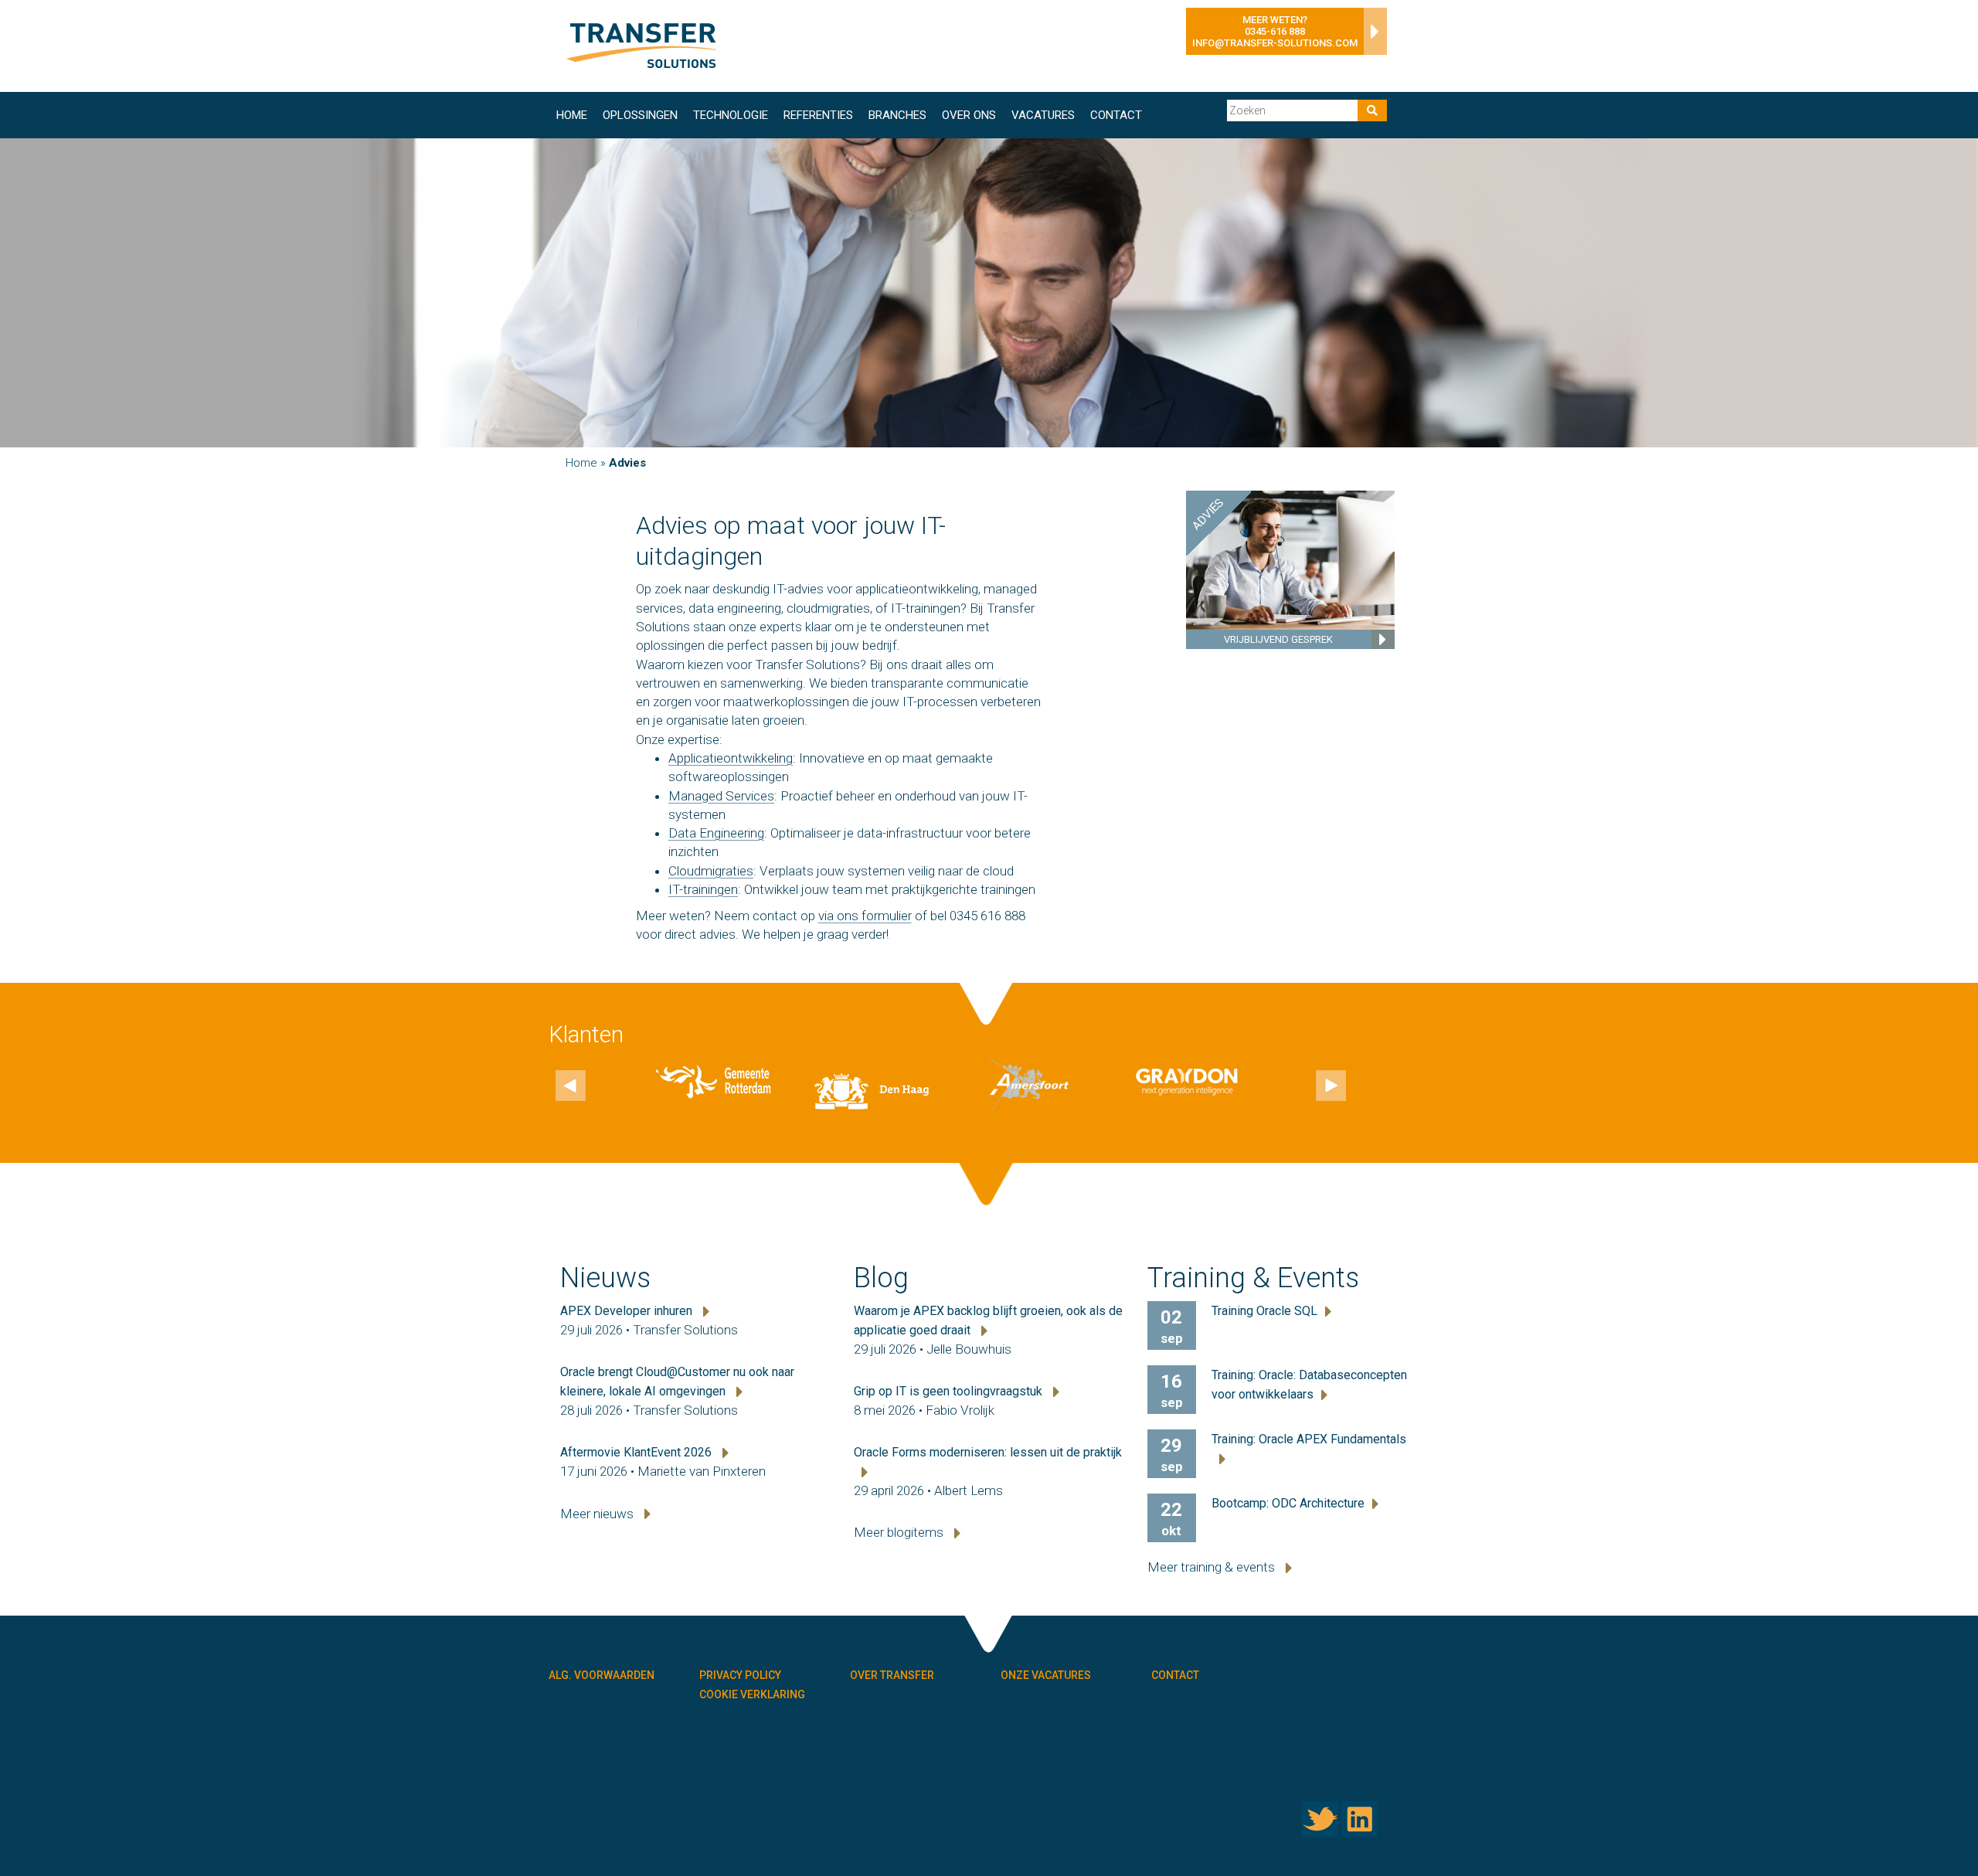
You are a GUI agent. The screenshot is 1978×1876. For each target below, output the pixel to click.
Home (572, 115)
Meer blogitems (900, 1532)
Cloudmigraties (711, 871)
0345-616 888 (1275, 31)
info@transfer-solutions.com (1275, 43)
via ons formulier (865, 916)
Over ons (969, 115)
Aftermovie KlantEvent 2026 (637, 1452)
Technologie (731, 115)
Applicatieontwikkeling (731, 758)
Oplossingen (640, 115)
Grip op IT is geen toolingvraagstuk (950, 1391)
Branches (897, 115)
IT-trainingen (703, 889)
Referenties (818, 115)
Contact (1116, 115)
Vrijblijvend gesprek (1278, 639)
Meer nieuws (598, 1514)
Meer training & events (1213, 1567)
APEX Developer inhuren (628, 1311)
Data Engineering (716, 833)
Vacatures (1043, 115)
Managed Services (721, 796)
